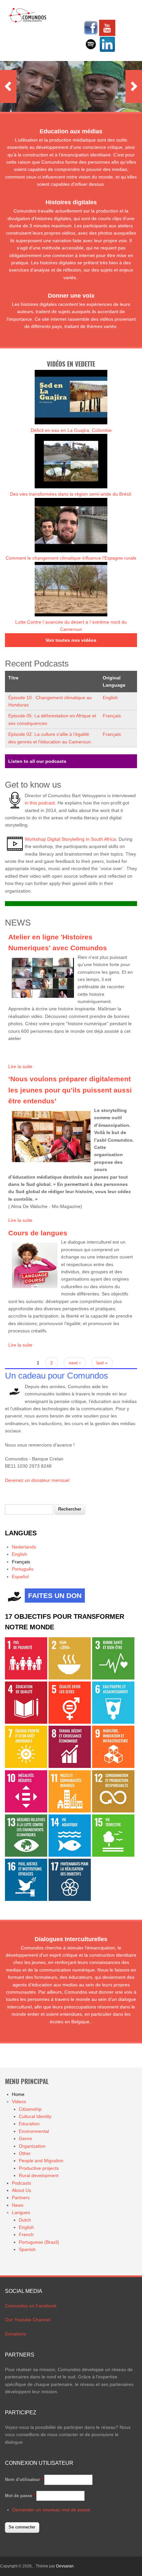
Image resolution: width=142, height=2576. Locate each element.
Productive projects (39, 2168)
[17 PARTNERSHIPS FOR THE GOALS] (70, 1899)
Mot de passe (20, 2496)
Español (20, 1577)
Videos (19, 2102)
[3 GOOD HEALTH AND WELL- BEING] (113, 1678)
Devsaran (65, 2566)
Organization (32, 2146)
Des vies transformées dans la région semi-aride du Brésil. (71, 494)
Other (25, 2153)
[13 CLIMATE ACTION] (26, 1855)
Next (134, 86)
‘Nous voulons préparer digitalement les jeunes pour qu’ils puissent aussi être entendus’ (70, 1090)
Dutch (25, 2220)
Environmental (34, 2131)
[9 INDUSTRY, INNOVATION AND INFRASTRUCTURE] (113, 1766)
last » (102, 1363)
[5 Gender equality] (70, 1722)
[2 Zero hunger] (70, 1678)
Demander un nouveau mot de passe (51, 2510)
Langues (21, 2212)
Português (23, 1569)
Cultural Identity (35, 2116)
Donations (16, 2334)
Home (18, 2094)
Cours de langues (38, 1233)
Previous (8, 86)
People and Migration (41, 2161)
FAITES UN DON (55, 1596)
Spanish (27, 2249)
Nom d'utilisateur (24, 2479)
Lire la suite (20, 1066)
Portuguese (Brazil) (39, 2242)
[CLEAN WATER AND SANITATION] (113, 1722)
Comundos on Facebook (31, 2306)
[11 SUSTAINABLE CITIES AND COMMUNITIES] (70, 1811)
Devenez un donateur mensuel (37, 1480)
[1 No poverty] (26, 1678)
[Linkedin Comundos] (107, 51)
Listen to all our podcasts (37, 761)
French (26, 2234)
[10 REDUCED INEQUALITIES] (26, 1811)
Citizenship (30, 2109)
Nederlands (24, 1547)
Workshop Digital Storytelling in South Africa (70, 839)
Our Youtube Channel (28, 2320)
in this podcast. (40, 803)
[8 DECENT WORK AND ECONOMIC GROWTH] (70, 1766)
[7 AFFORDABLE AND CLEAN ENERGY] (26, 1766)
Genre (25, 2138)
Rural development (39, 2175)
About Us (21, 2190)
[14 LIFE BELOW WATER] (70, 1855)
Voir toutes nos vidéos (71, 640)
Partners (21, 2198)
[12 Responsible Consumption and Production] (113, 1811)
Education (29, 2124)
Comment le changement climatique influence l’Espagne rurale (71, 558)
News (18, 2205)
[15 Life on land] (113, 1855)
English (110, 698)
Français (112, 716)
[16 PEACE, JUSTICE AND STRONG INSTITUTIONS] (26, 1899)
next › (75, 1363)
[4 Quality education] (26, 1722)
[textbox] (29, 1509)
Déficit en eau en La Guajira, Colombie (71, 430)
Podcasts (21, 2183)
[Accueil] (27, 21)
